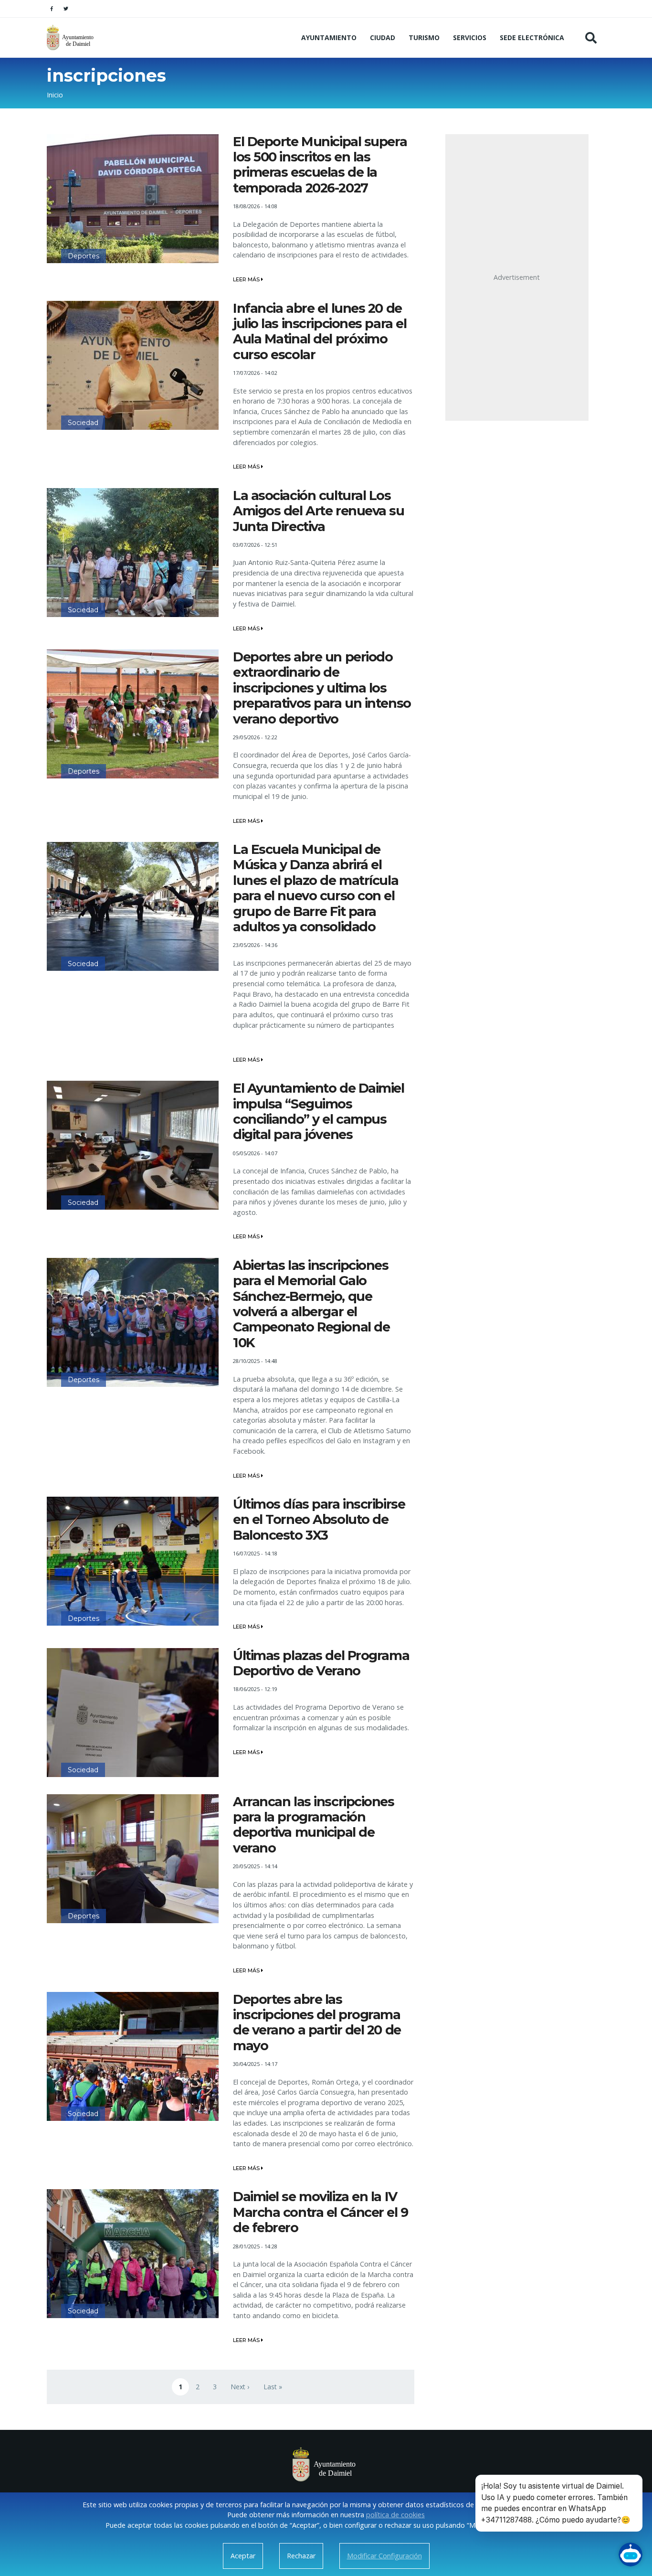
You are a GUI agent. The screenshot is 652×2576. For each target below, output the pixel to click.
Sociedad (83, 423)
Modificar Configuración (384, 2556)
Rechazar (301, 2556)
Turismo (424, 37)
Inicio (55, 95)
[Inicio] (71, 37)
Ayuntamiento (329, 37)
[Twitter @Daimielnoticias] (66, 9)
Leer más (247, 279)
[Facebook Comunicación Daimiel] (52, 9)
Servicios (470, 37)
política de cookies (395, 2515)
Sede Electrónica (532, 37)
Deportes (84, 256)
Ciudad (383, 37)
